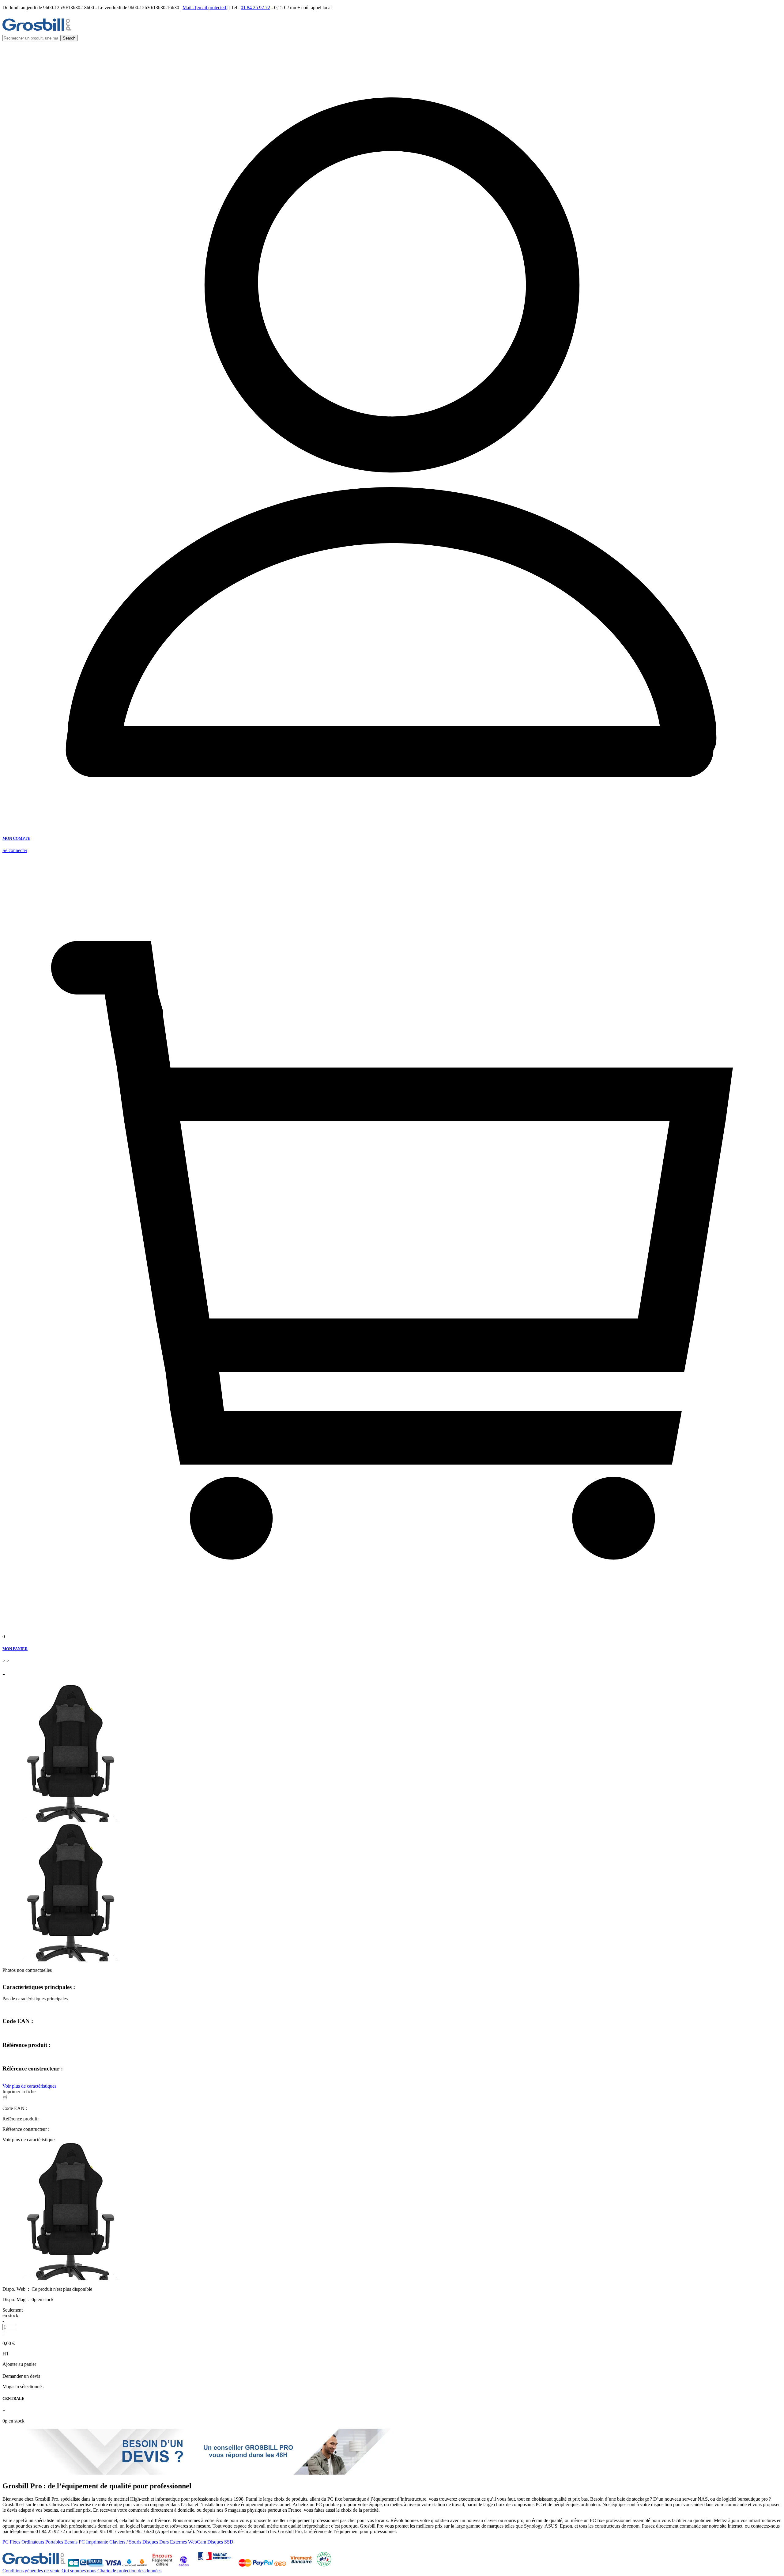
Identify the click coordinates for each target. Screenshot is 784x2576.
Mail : (205, 8)
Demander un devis (21, 2376)
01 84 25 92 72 (255, 8)
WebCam (197, 2542)
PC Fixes (11, 2542)
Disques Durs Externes (165, 2542)
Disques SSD (220, 2542)
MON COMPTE (16, 838)
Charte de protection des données (129, 2571)
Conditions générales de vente (31, 2571)
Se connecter (15, 850)
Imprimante (97, 2542)
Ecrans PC (75, 2542)
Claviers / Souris (125, 2542)
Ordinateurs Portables (42, 2542)
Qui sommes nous (79, 2571)
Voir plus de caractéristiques (29, 2086)
